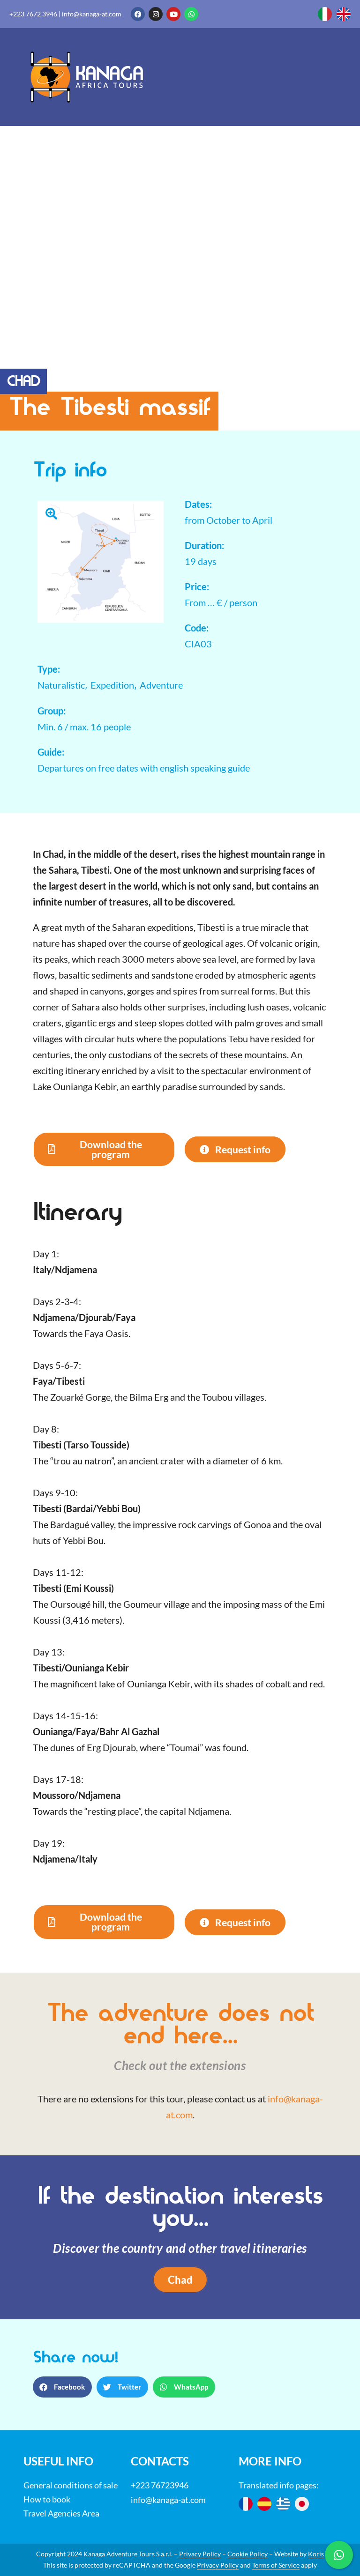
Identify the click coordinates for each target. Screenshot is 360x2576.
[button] (104, 1150)
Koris (316, 2554)
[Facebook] (138, 14)
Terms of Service (276, 2565)
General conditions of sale (71, 2485)
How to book (47, 2499)
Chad (23, 383)
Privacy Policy (200, 2554)
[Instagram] (156, 14)
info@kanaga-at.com (92, 14)
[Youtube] (173, 14)
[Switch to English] (344, 14)
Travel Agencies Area (61, 2513)
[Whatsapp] (191, 14)
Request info (243, 1149)
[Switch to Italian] (325, 14)
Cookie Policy (247, 2554)
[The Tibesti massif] (101, 560)
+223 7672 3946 (33, 14)
